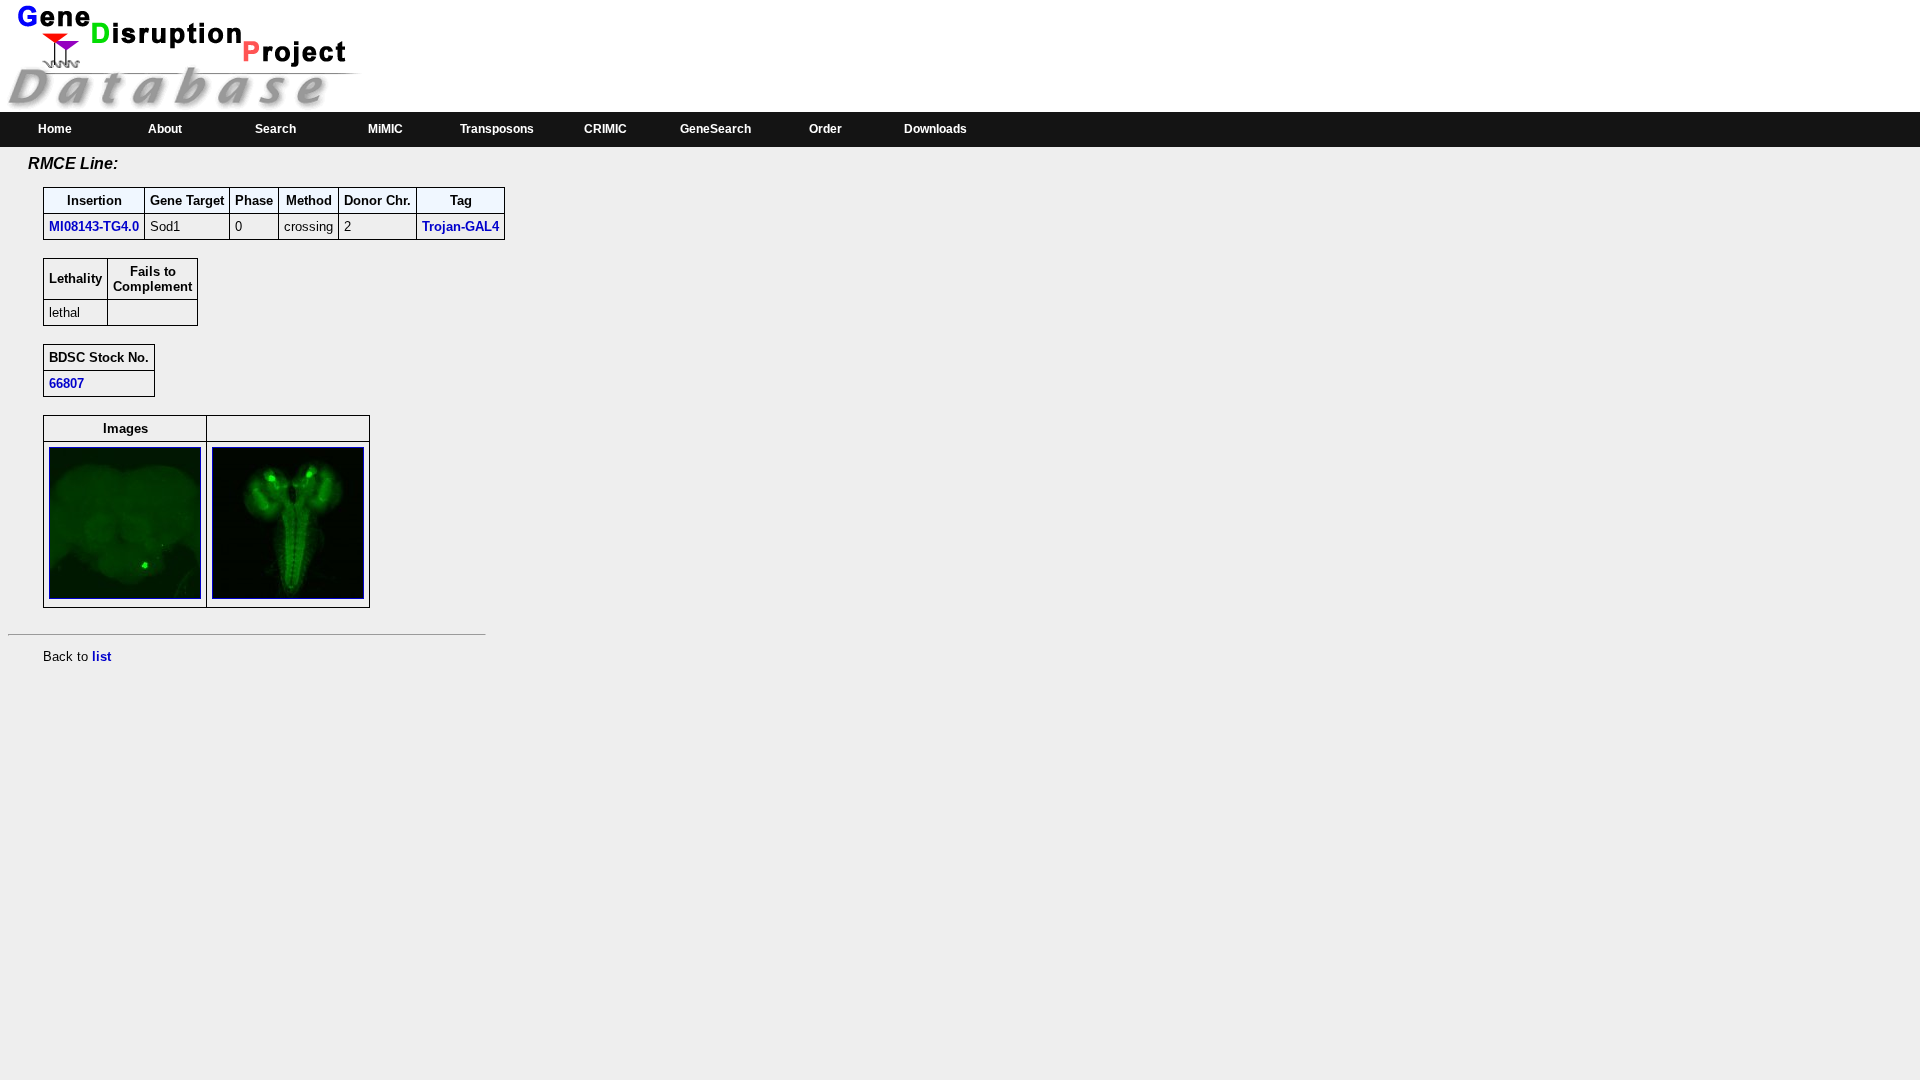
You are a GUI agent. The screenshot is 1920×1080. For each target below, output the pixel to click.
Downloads (935, 129)
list (101, 656)
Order (825, 129)
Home (55, 129)
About (165, 129)
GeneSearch (715, 129)
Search (275, 129)
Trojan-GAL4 (460, 226)
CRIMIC (605, 129)
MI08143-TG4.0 (94, 226)
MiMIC (385, 129)
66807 (66, 383)
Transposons (497, 129)
